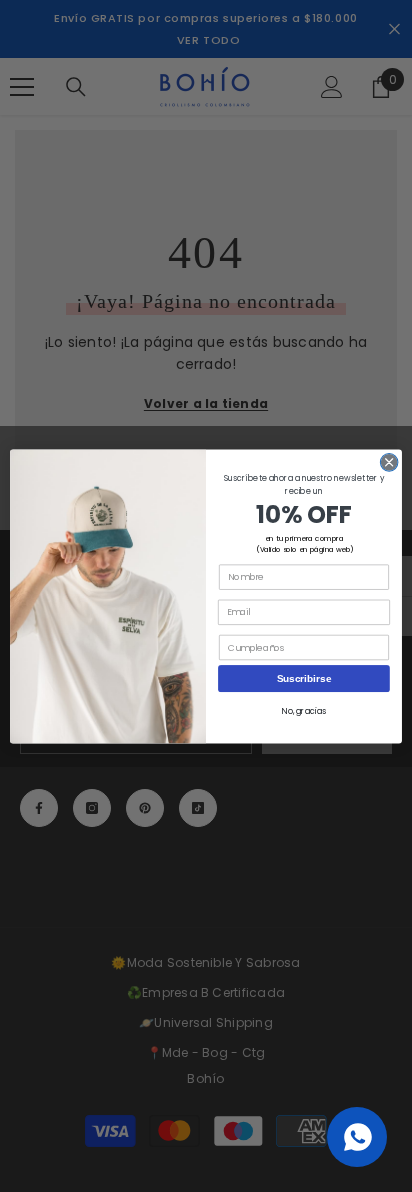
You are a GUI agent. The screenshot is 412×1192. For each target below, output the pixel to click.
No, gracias (303, 711)
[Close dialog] (389, 462)
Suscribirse (304, 677)
